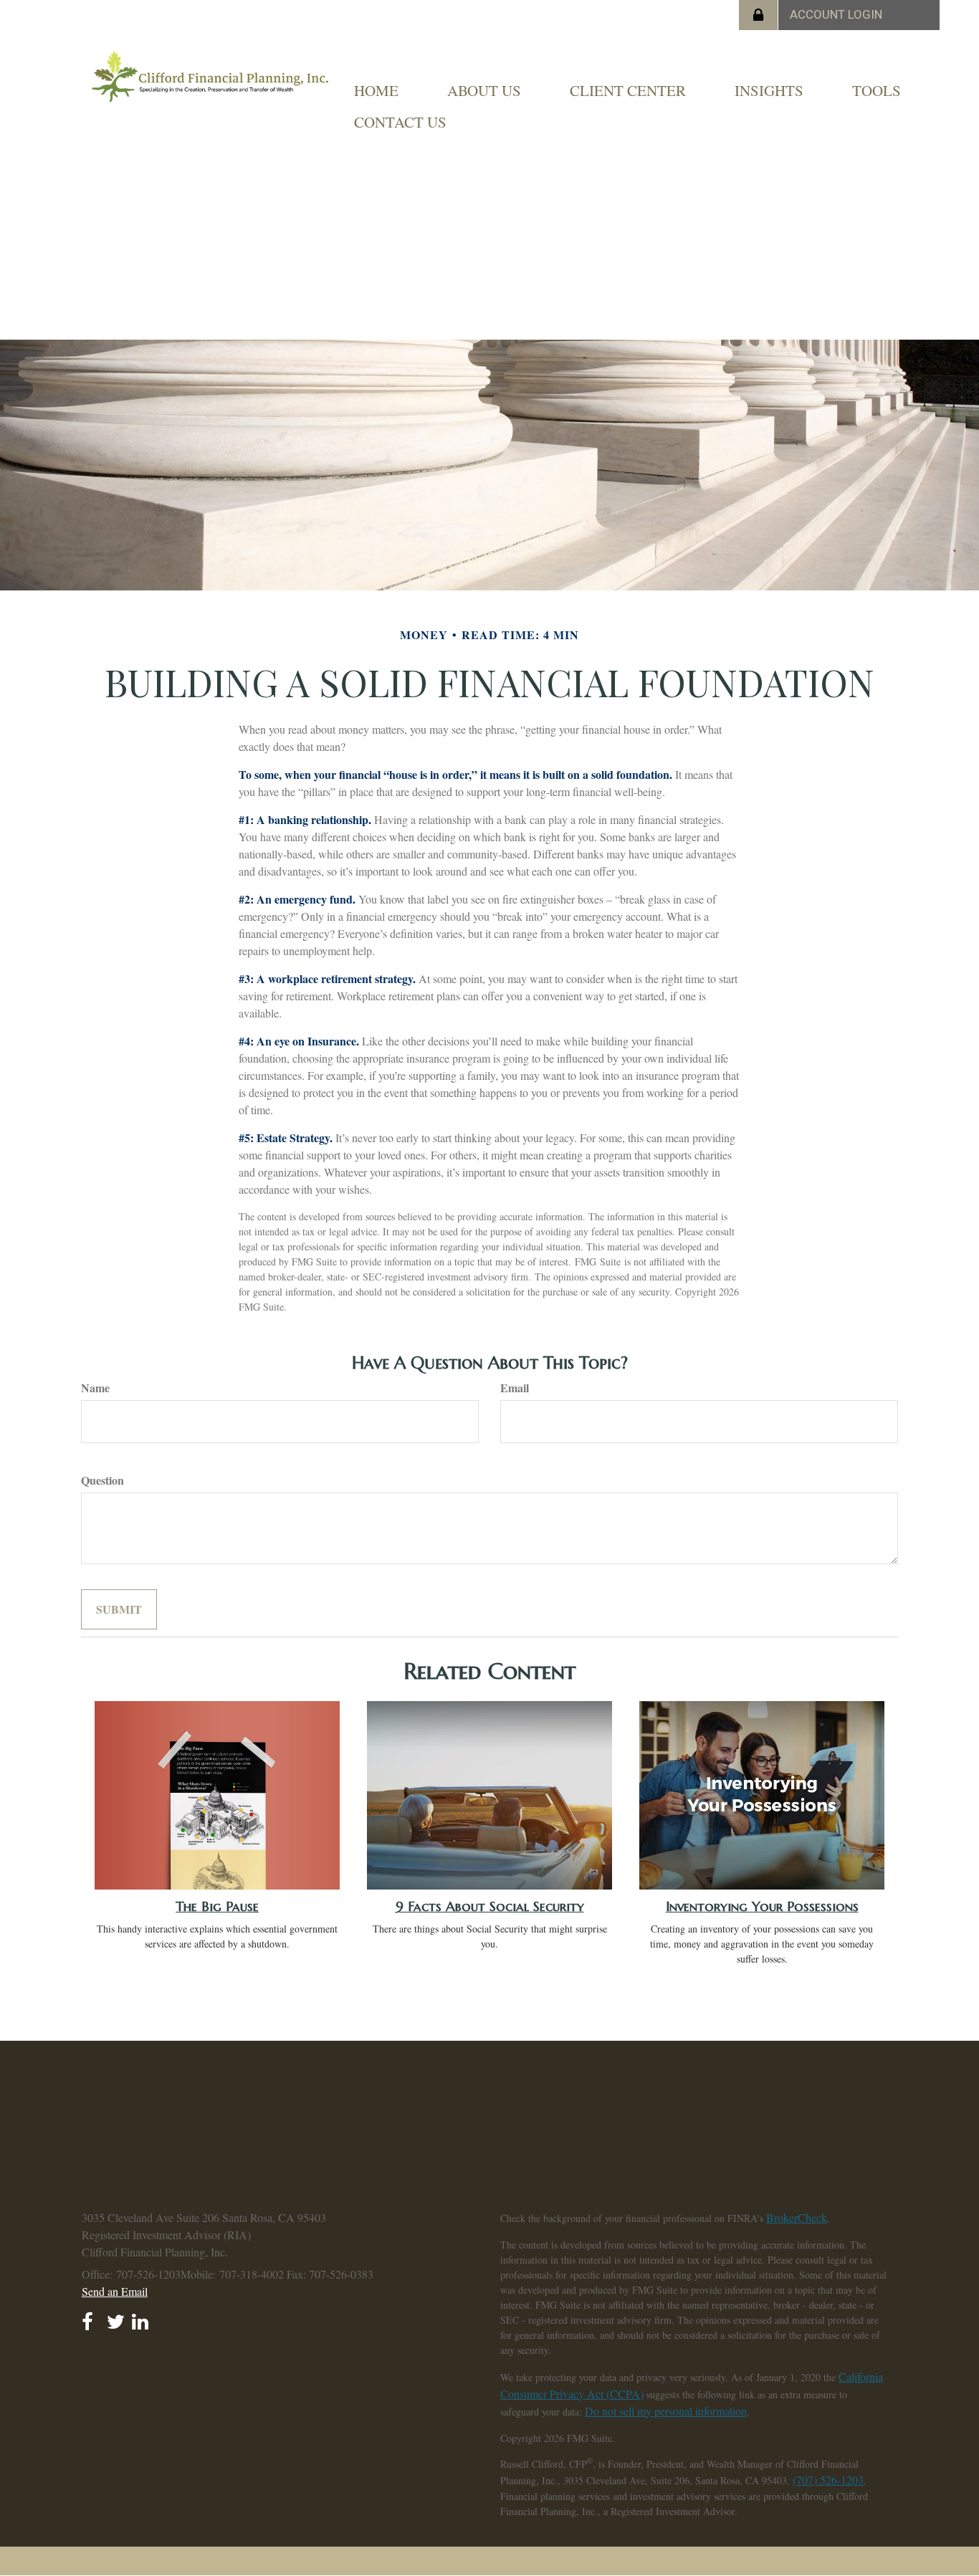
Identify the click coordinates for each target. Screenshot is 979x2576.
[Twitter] (116, 2317)
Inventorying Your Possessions (762, 1906)
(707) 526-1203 (828, 2480)
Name (95, 1388)
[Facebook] (91, 2317)
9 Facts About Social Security (490, 1906)
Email (515, 1388)
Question (102, 1480)
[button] (484, 90)
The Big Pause (217, 1906)
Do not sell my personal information (666, 2411)
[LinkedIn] (142, 2317)
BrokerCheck (797, 2217)
